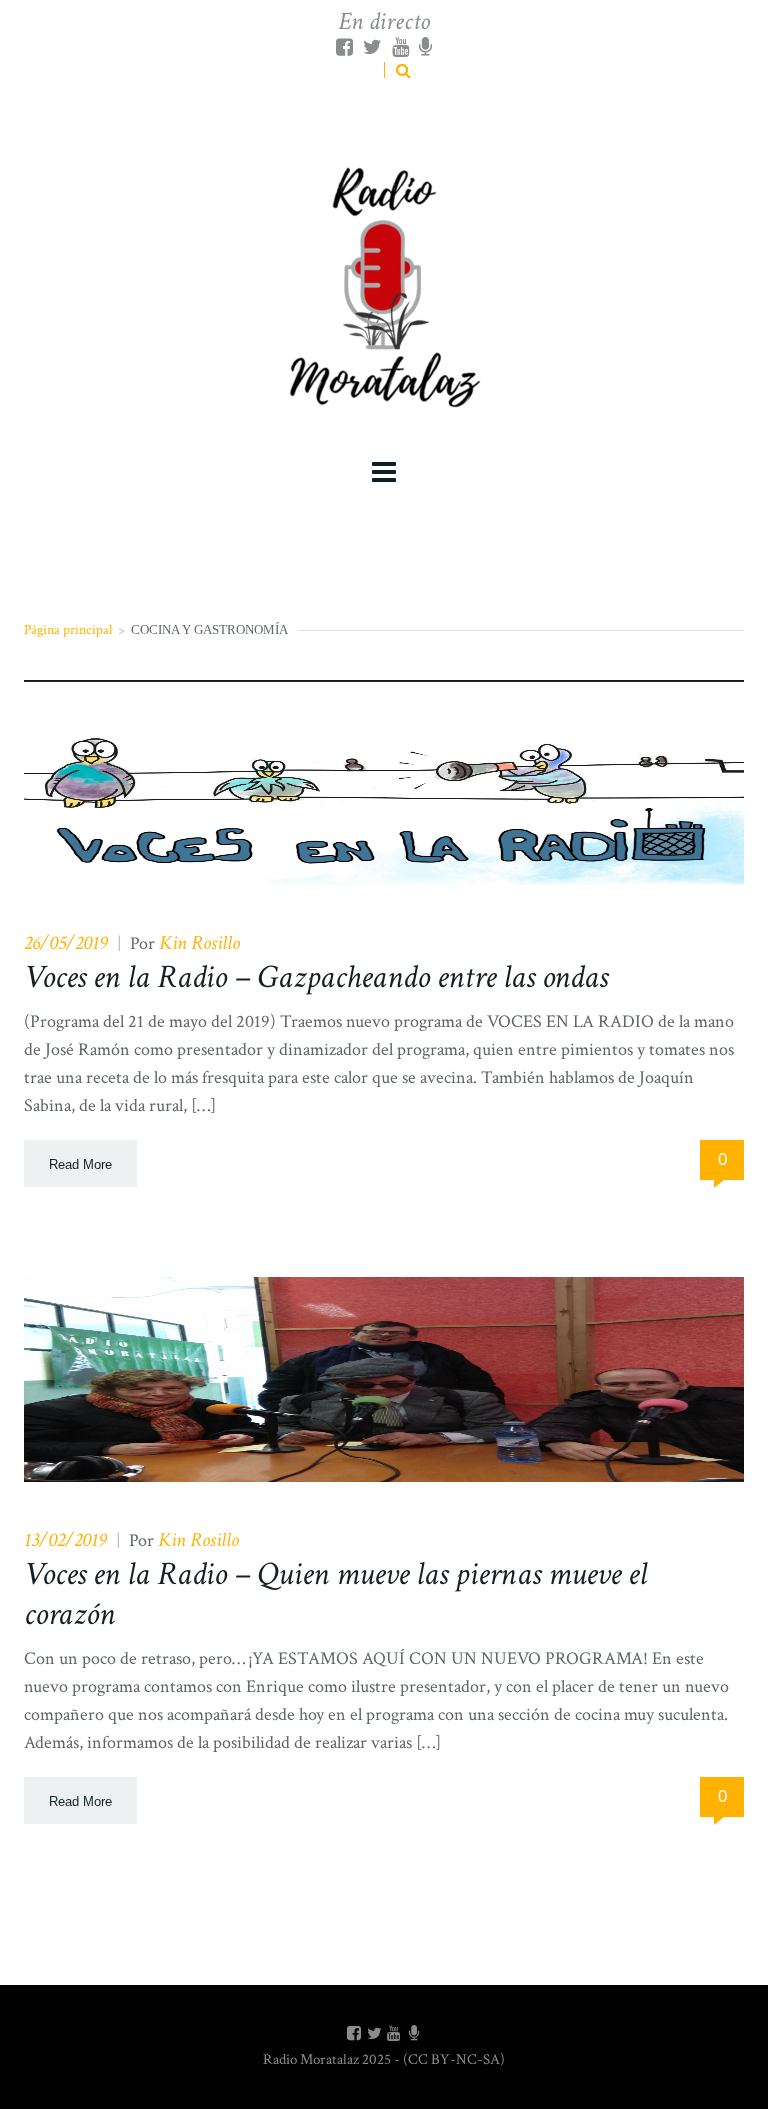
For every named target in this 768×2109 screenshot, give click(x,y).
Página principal (68, 629)
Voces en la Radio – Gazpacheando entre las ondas (316, 977)
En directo (384, 21)
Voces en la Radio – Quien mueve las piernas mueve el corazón (335, 1594)
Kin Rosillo (199, 943)
